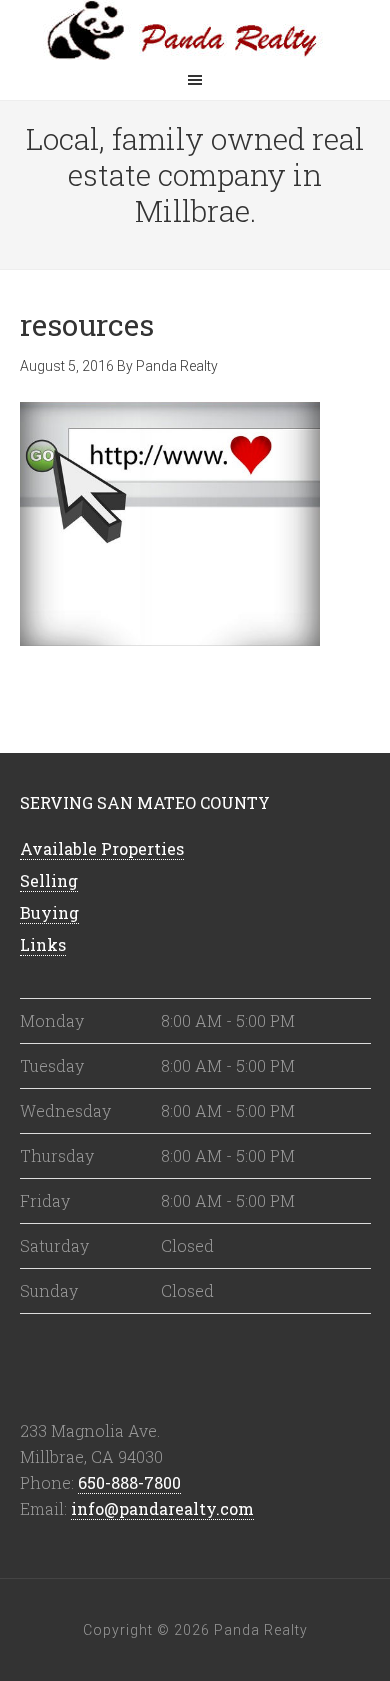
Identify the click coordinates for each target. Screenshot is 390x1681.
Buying (49, 912)
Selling (49, 880)
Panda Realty (195, 30)
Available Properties (102, 848)
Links (43, 944)
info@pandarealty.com (162, 1508)
